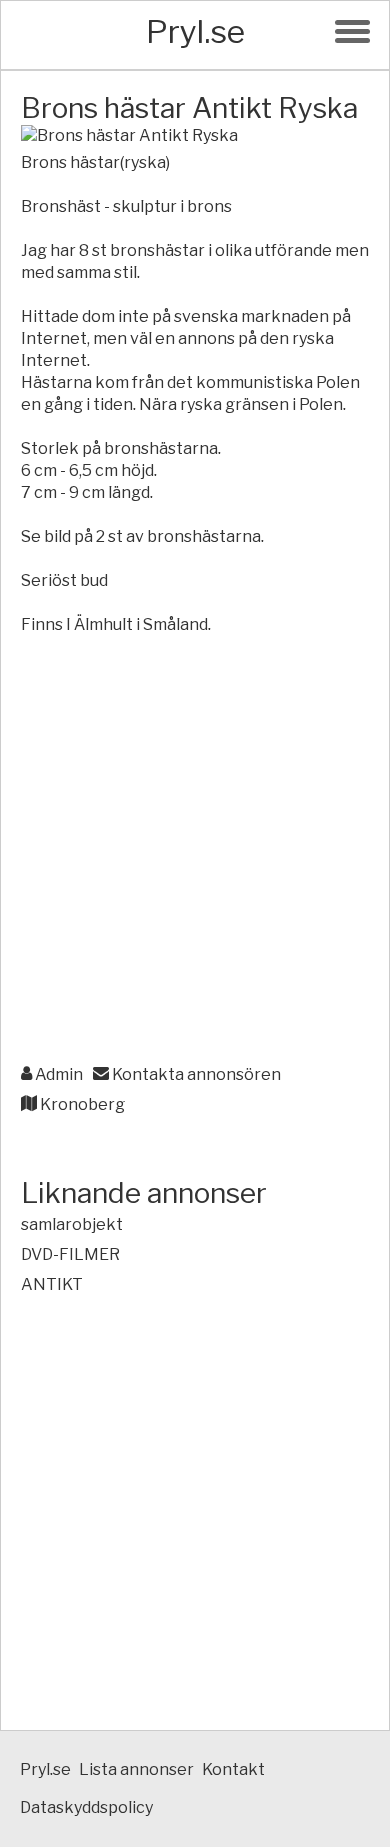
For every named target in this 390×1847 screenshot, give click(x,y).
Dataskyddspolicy (86, 1807)
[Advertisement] (195, 851)
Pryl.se (195, 31)
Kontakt (233, 1769)
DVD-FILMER (70, 1254)
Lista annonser (136, 1769)
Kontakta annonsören (195, 1074)
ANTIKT (52, 1284)
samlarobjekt (72, 1224)
